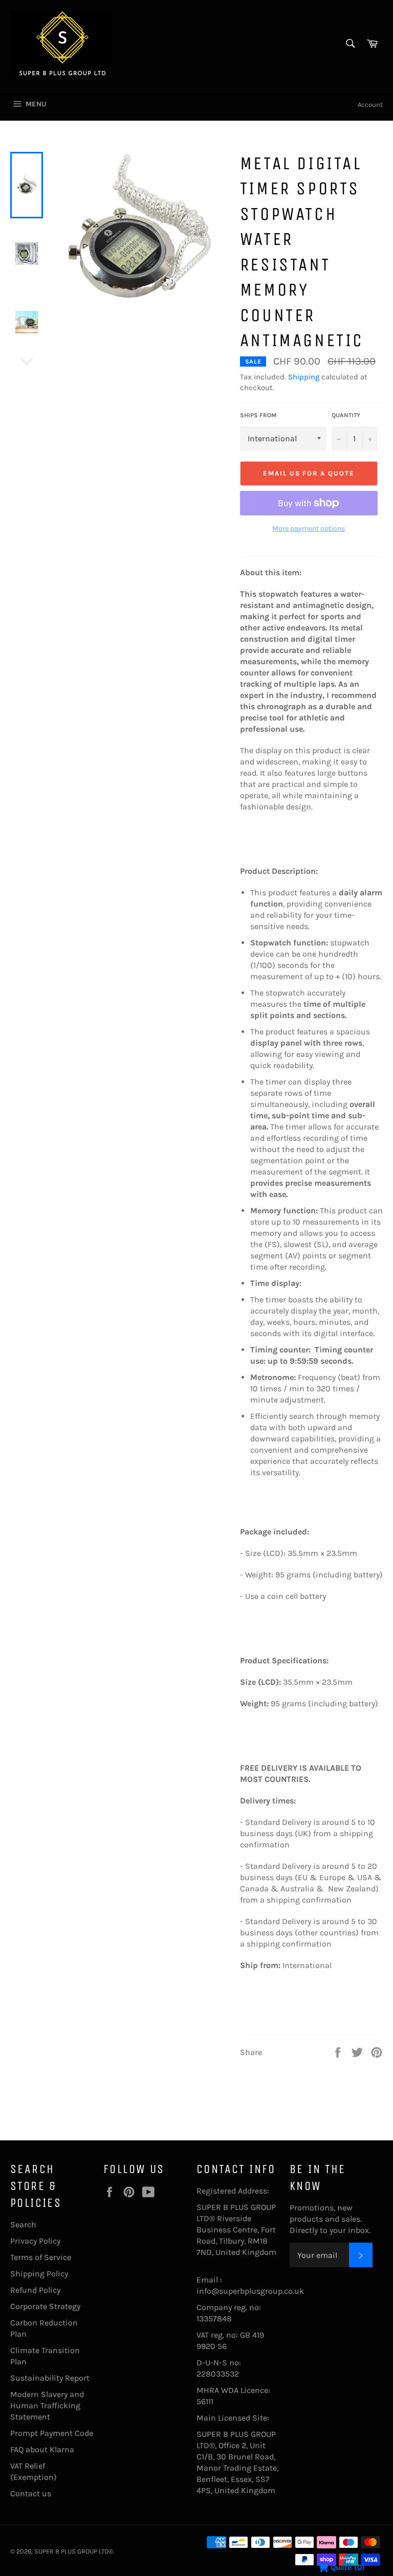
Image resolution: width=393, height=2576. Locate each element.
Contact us (31, 2493)
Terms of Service (41, 2257)
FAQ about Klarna (42, 2449)
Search (23, 2224)
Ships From (258, 415)
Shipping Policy (39, 2274)
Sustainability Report (50, 2378)
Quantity (346, 415)
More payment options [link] (309, 528)
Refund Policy (35, 2290)
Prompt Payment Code (52, 2433)
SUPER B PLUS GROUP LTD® (74, 2551)
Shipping (304, 377)
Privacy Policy (35, 2241)
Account (370, 105)
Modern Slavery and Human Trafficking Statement (47, 2405)
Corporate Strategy (45, 2306)
